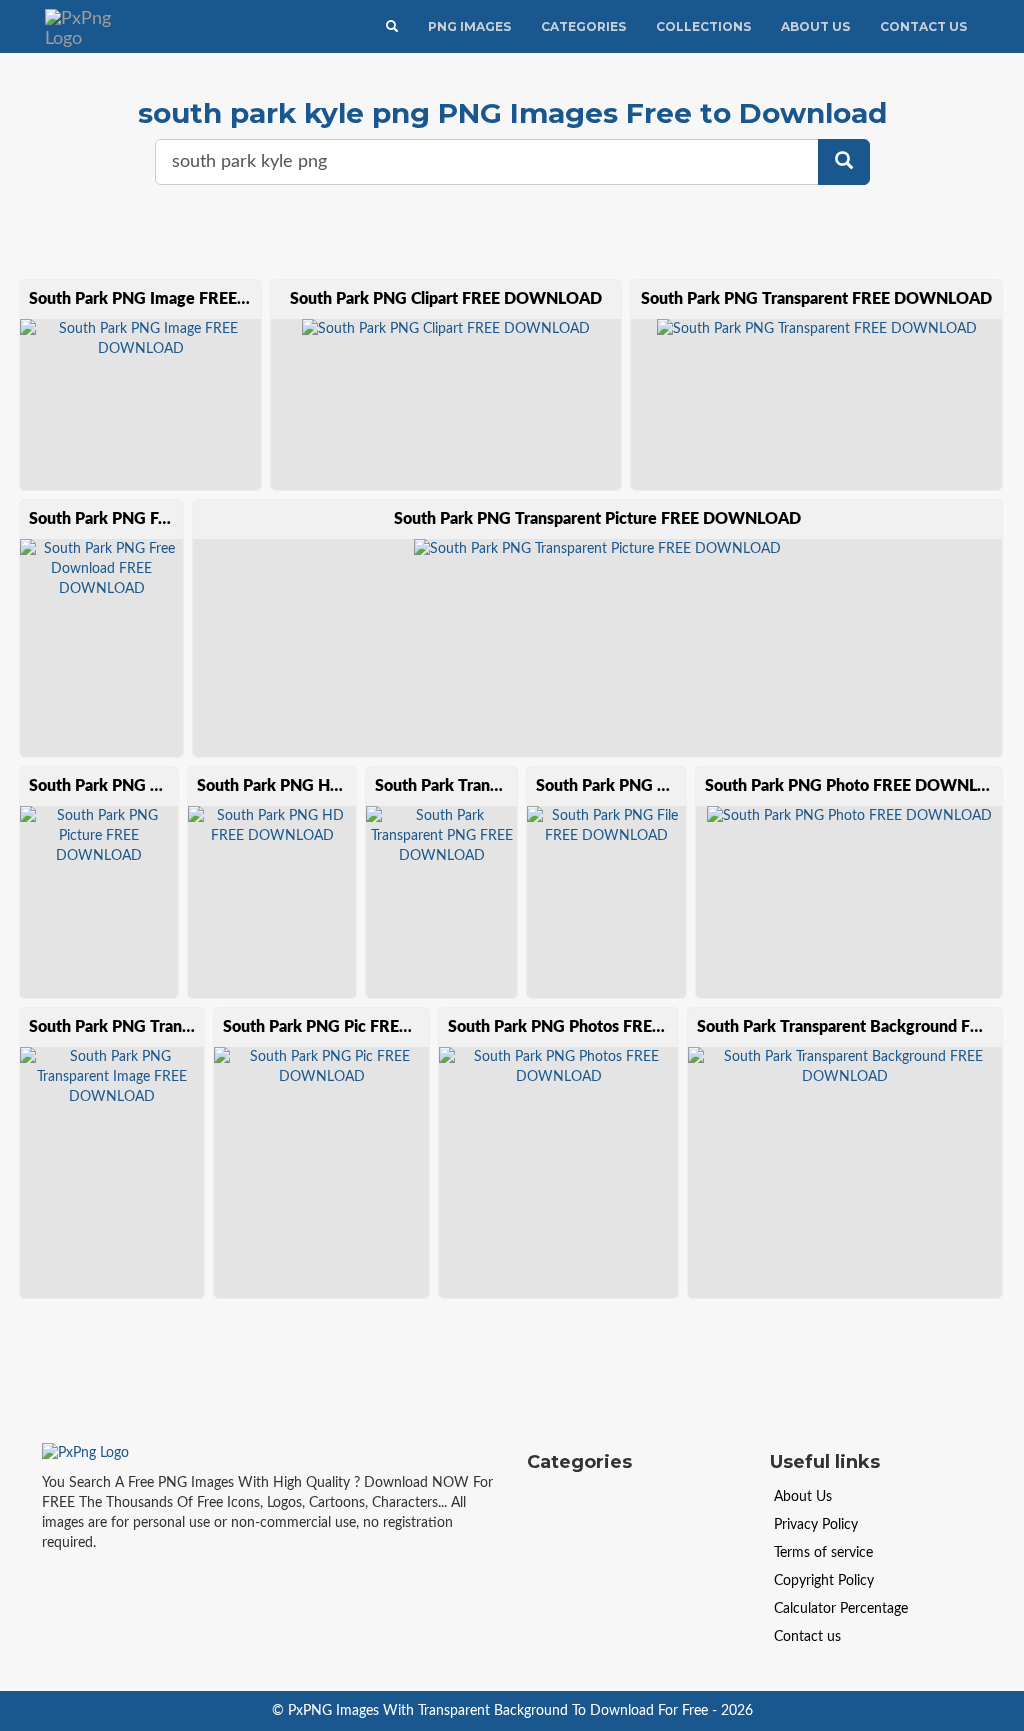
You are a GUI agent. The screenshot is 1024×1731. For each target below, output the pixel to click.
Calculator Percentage (841, 1609)
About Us (815, 26)
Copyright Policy (824, 1581)
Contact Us (923, 26)
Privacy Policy (816, 1525)
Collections (703, 26)
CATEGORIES (583, 26)
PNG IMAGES (469, 26)
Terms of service (823, 1553)
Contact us (807, 1637)
